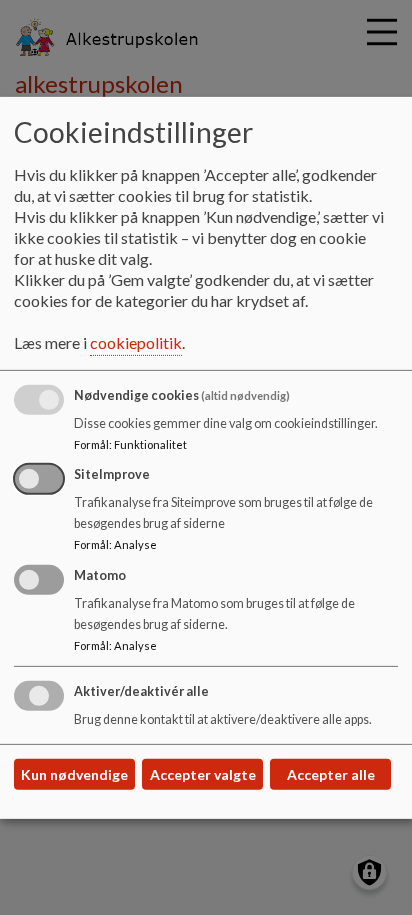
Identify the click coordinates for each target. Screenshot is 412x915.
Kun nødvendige (74, 774)
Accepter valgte (203, 774)
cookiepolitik (136, 342)
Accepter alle (331, 774)
